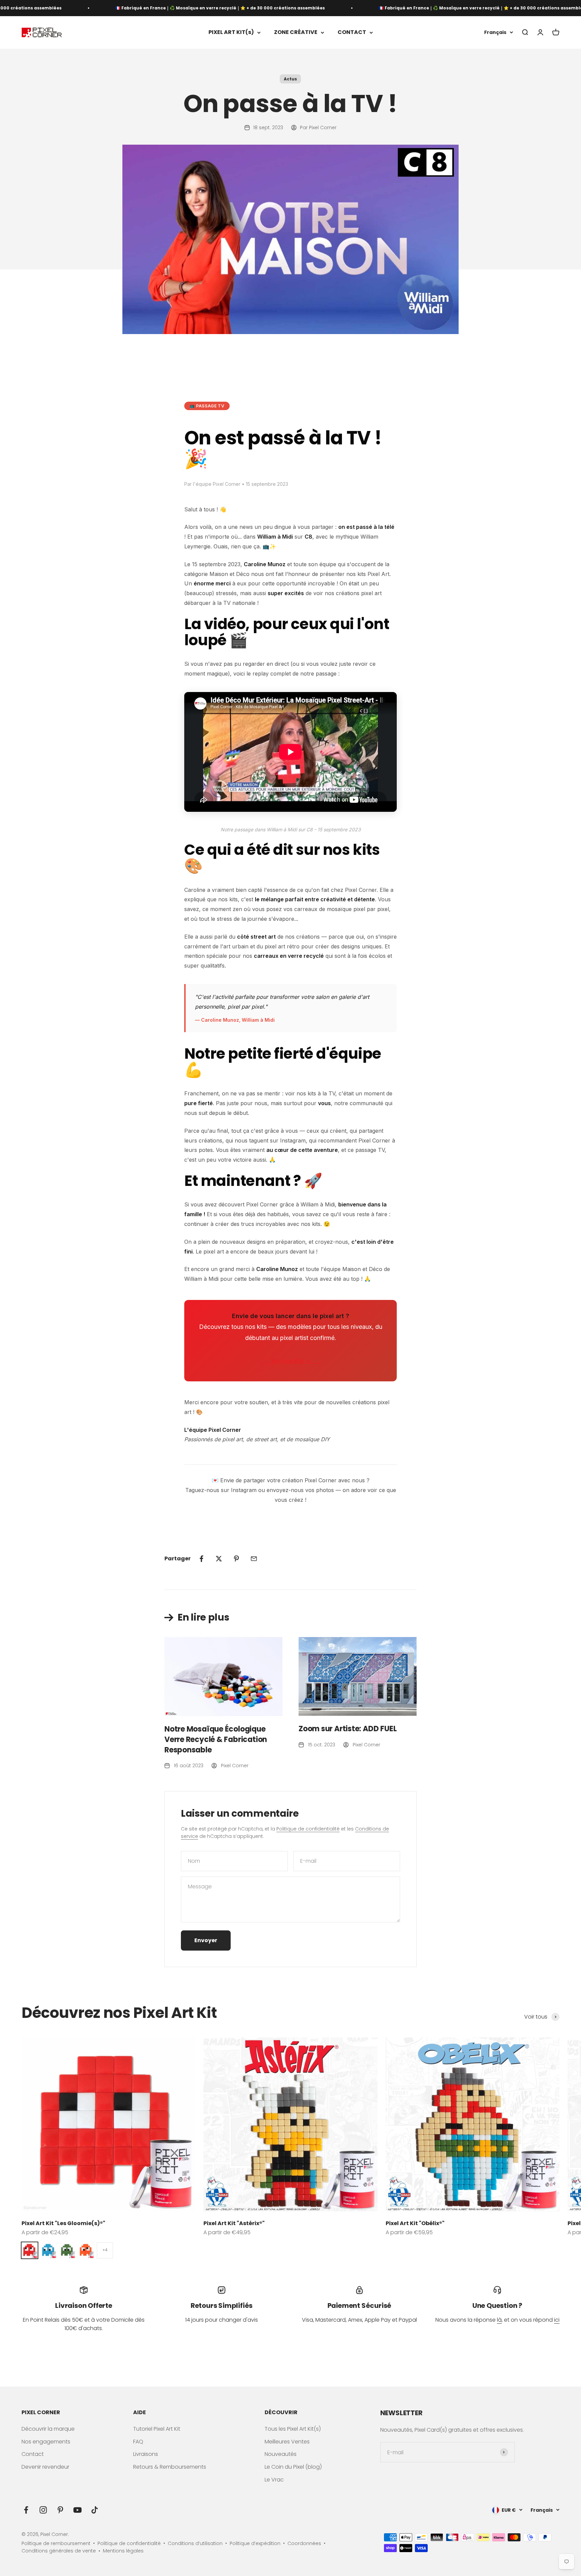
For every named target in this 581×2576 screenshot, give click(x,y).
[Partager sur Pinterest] (236, 1559)
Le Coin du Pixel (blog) (293, 2467)
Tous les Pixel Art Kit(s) (293, 2429)
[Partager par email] (254, 1559)
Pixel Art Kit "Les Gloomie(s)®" (63, 2223)
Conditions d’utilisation (195, 2543)
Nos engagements (46, 2442)
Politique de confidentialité (308, 1829)
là (499, 2320)
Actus (290, 79)
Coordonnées (304, 2543)
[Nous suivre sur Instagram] (43, 2510)
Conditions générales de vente (59, 2551)
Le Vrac (274, 2480)
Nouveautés (281, 2454)
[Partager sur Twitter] (219, 1559)
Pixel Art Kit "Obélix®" (415, 2223)
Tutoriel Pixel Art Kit (157, 2429)
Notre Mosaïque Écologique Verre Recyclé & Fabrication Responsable (216, 1739)
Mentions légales (123, 2551)
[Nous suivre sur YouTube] (78, 2510)
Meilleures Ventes (287, 2442)
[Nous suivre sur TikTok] (95, 2510)
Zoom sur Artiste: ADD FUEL (347, 1729)
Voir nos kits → (290, 1361)
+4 (105, 2250)
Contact (33, 2454)
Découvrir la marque (48, 2429)
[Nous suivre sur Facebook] (26, 2510)
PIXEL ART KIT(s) (231, 32)
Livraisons (146, 2454)
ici (557, 2320)
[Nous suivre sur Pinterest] (60, 2510)
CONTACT (352, 32)
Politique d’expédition (255, 2543)
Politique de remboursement (56, 2543)
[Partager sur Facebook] (201, 1559)
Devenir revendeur (45, 2467)
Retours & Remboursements (170, 2467)
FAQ (138, 2442)
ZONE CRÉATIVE (296, 32)
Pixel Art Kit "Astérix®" (234, 2223)
